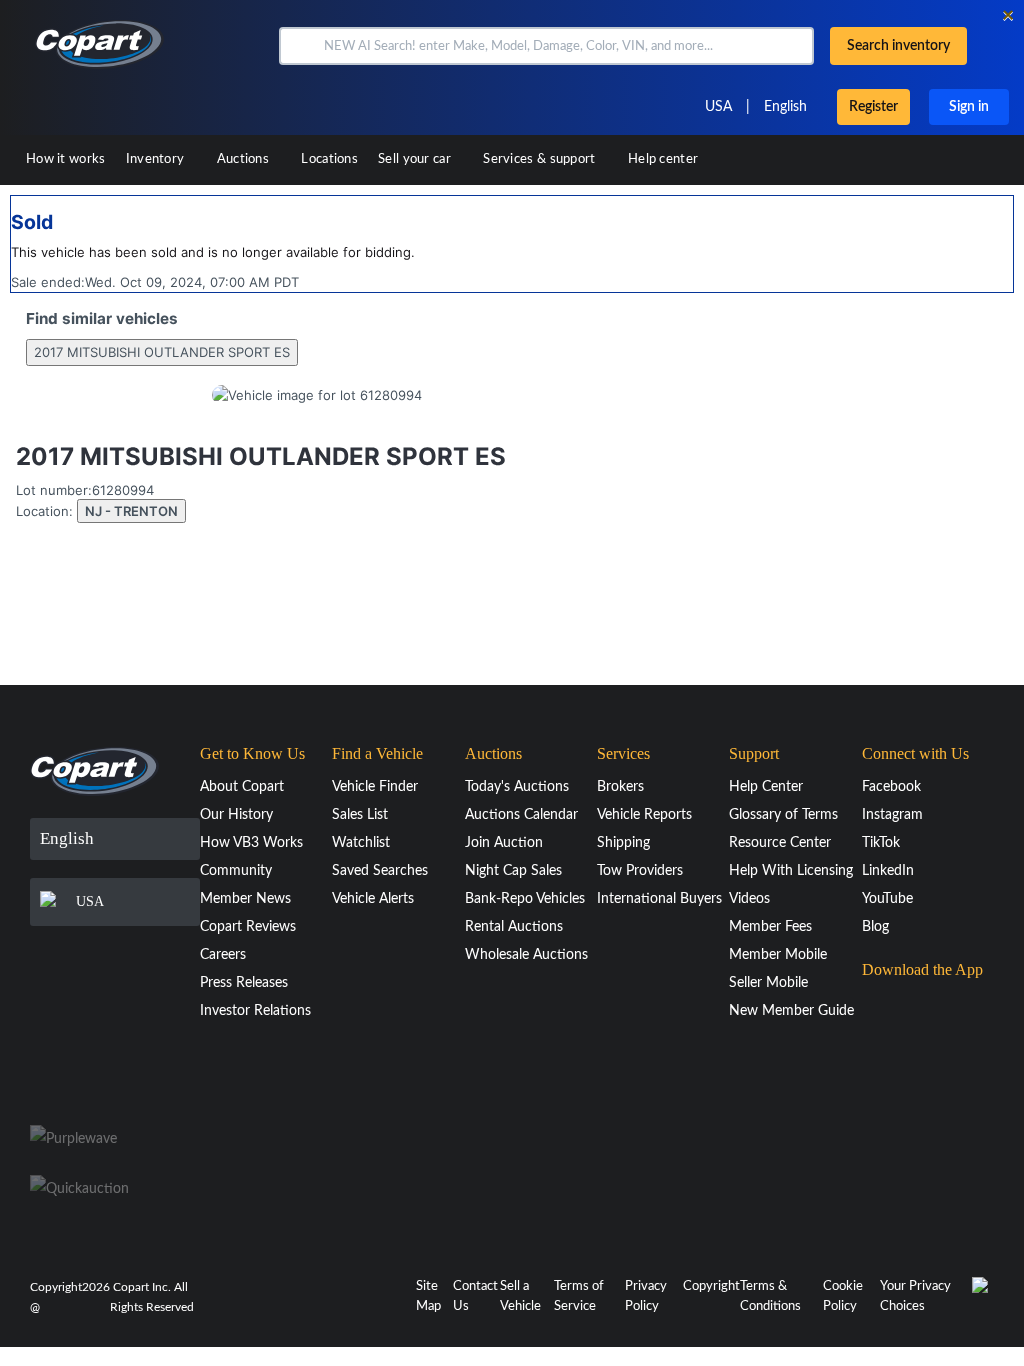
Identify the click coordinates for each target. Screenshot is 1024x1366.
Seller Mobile (768, 983)
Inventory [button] (157, 159)
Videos (749, 899)
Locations (329, 159)
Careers (223, 955)
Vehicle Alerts (373, 899)
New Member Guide (791, 1011)
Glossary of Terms (783, 815)
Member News (245, 899)
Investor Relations (255, 1011)
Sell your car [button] (416, 159)
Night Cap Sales (513, 871)
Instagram (892, 815)
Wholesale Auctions (526, 955)
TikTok (881, 843)
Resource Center (780, 843)
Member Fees (770, 927)
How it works (66, 159)
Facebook (891, 787)
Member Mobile (778, 955)
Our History (236, 815)
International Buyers (659, 899)
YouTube (887, 899)
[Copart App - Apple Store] (912, 1008)
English (785, 107)
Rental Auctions (514, 927)
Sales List (360, 815)
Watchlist (361, 843)
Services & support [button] (541, 159)
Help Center (766, 787)
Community (236, 871)
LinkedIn (888, 871)
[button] (299, 46)
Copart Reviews (248, 927)
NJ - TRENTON (131, 511)
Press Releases (244, 983)
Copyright (711, 1286)
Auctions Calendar (521, 815)
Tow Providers (640, 871)
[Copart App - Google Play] (912, 1064)
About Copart (242, 787)
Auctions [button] (245, 159)
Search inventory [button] (898, 46)
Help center (663, 159)
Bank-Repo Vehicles (525, 899)
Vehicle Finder (375, 787)
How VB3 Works (251, 843)
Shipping (623, 843)
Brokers (620, 787)
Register (873, 107)
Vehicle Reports (644, 815)
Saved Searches (380, 871)
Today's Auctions (517, 787)
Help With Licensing (791, 871)
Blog (875, 927)
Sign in (969, 107)
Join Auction (504, 843)
